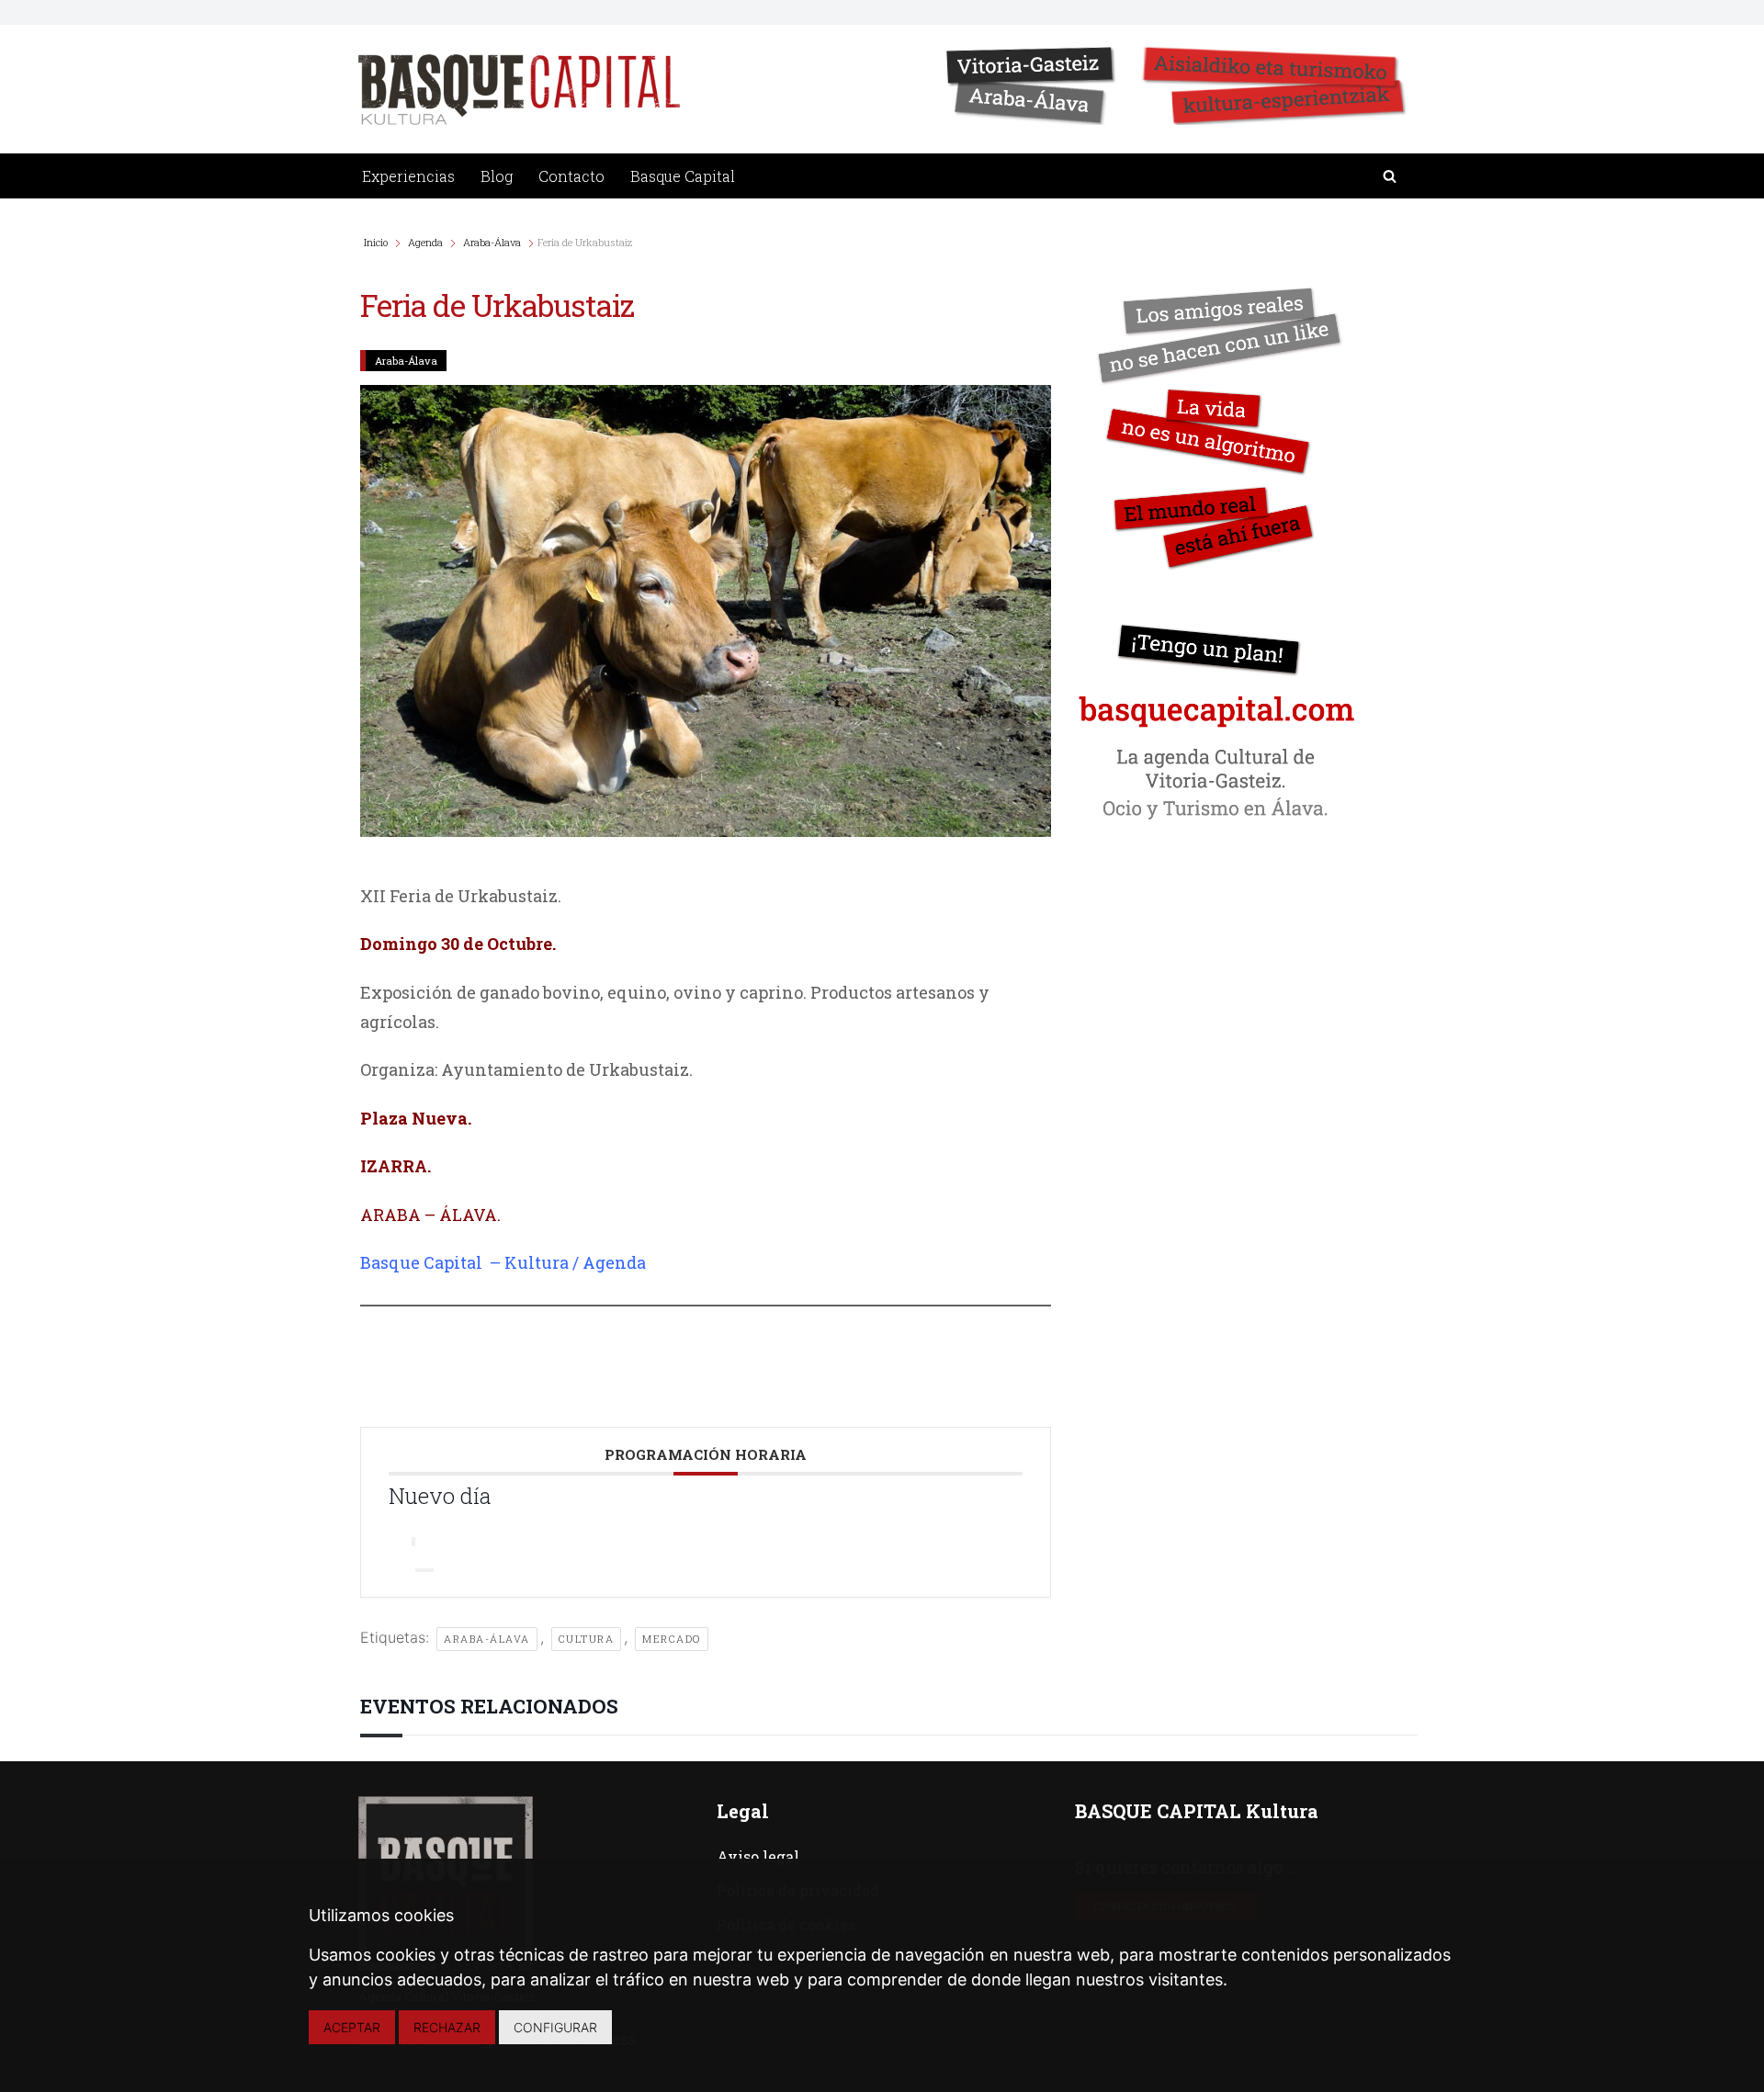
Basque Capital (683, 176)
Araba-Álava (492, 242)
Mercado (672, 1639)
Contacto (571, 176)
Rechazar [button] (447, 2027)
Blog (497, 176)
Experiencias (408, 176)
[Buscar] (1390, 176)
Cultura (587, 1639)
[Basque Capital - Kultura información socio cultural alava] (519, 90)
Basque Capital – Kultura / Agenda (503, 1262)
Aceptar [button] (352, 2027)
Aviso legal (758, 1856)
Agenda (425, 242)
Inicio (377, 242)
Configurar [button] (555, 2027)
